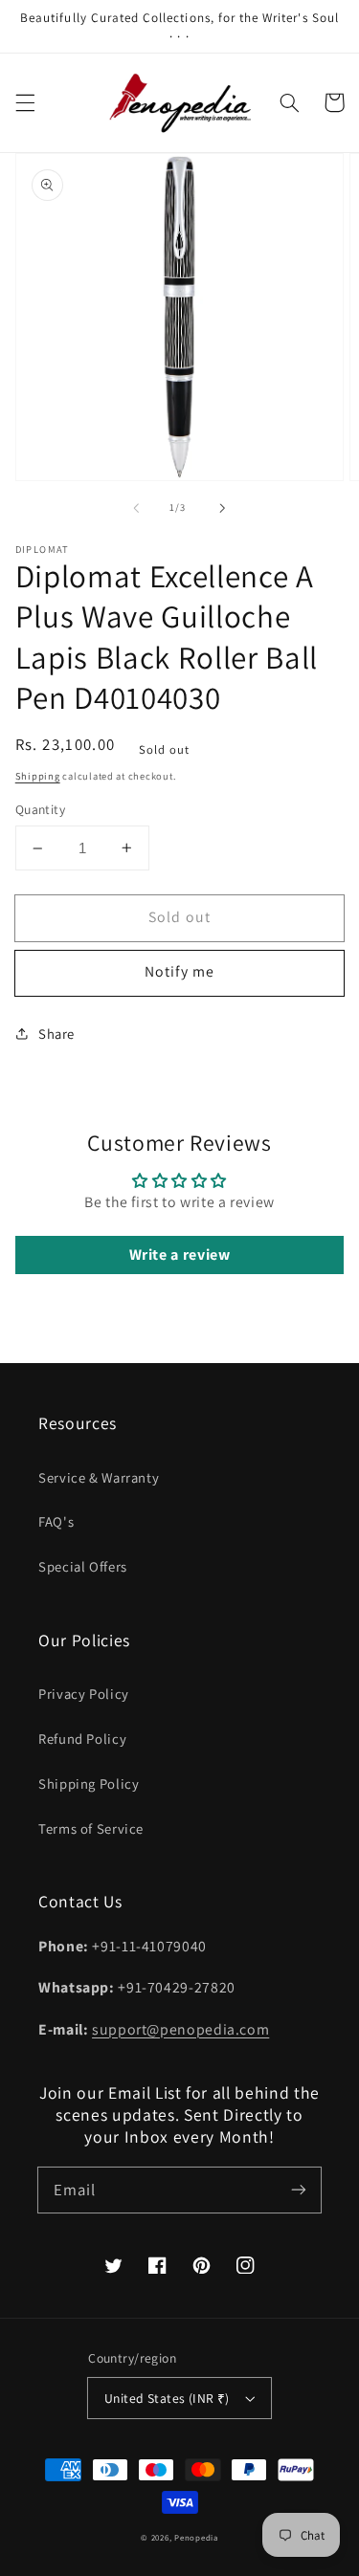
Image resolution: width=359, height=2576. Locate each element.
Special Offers (83, 1566)
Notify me (179, 971)
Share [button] (56, 1034)
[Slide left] (136, 508)
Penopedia (196, 2538)
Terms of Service (91, 1828)
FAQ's (56, 1521)
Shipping (38, 776)
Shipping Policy (89, 1783)
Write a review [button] (180, 1255)
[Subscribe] (299, 2190)
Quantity (40, 809)
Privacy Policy (84, 1694)
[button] (25, 102)
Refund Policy (82, 1739)
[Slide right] (223, 508)
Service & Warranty (99, 1477)
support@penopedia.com (180, 2029)
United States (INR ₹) (167, 2398)
